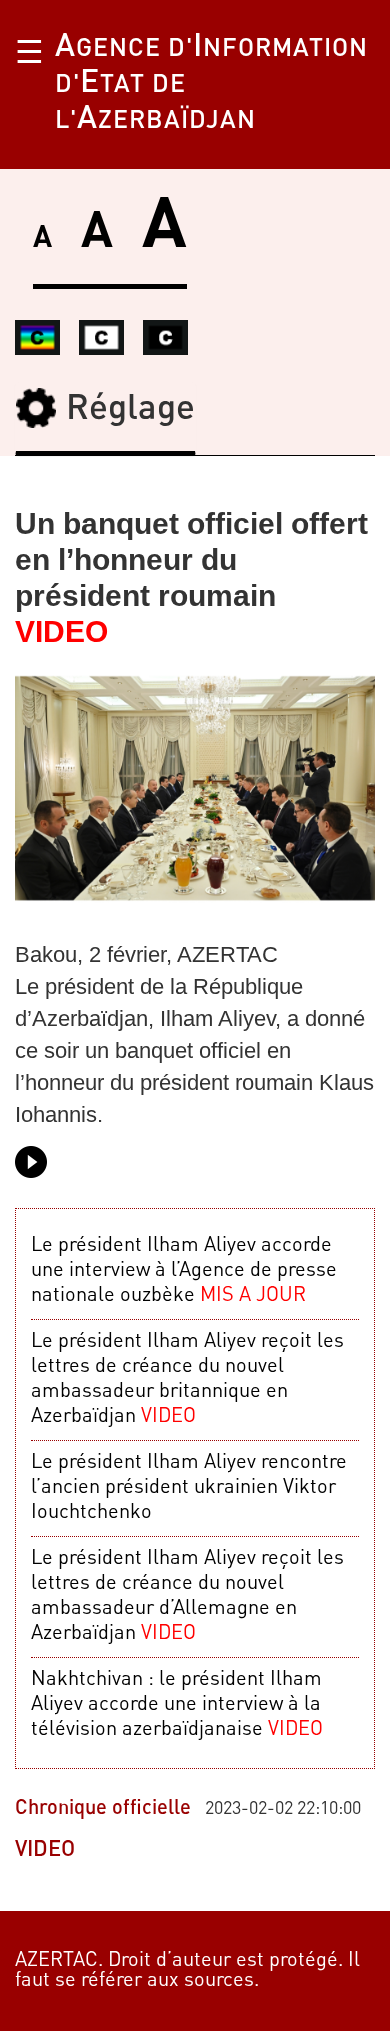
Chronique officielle (103, 1809)
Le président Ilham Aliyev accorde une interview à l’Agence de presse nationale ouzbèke (184, 1271)
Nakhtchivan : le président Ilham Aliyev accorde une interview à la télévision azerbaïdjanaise (177, 1705)
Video (45, 1850)
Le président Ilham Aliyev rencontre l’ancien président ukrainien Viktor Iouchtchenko (189, 1488)
